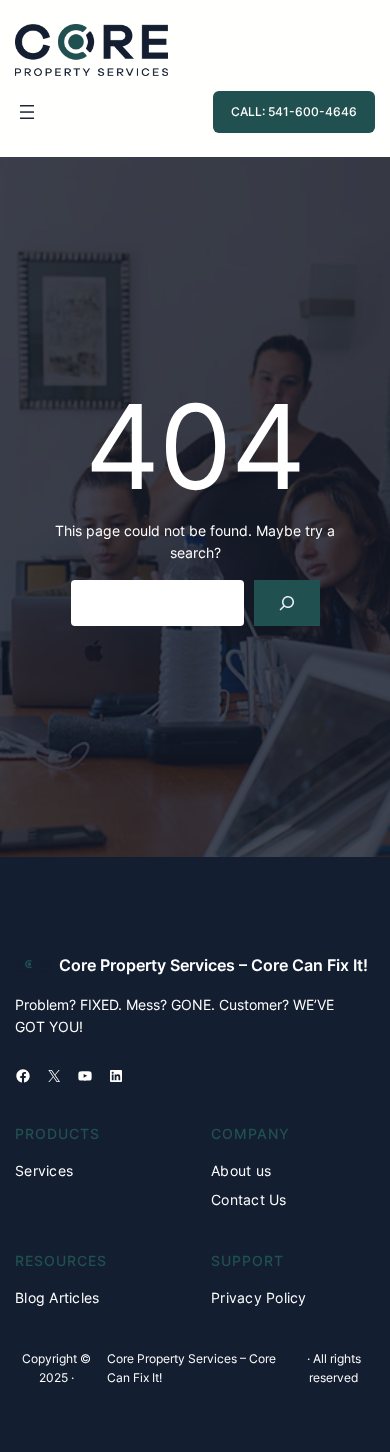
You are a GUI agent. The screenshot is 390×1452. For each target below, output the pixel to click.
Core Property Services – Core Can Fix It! (213, 965)
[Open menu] (27, 112)
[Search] (286, 603)
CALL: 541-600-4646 (294, 111)
